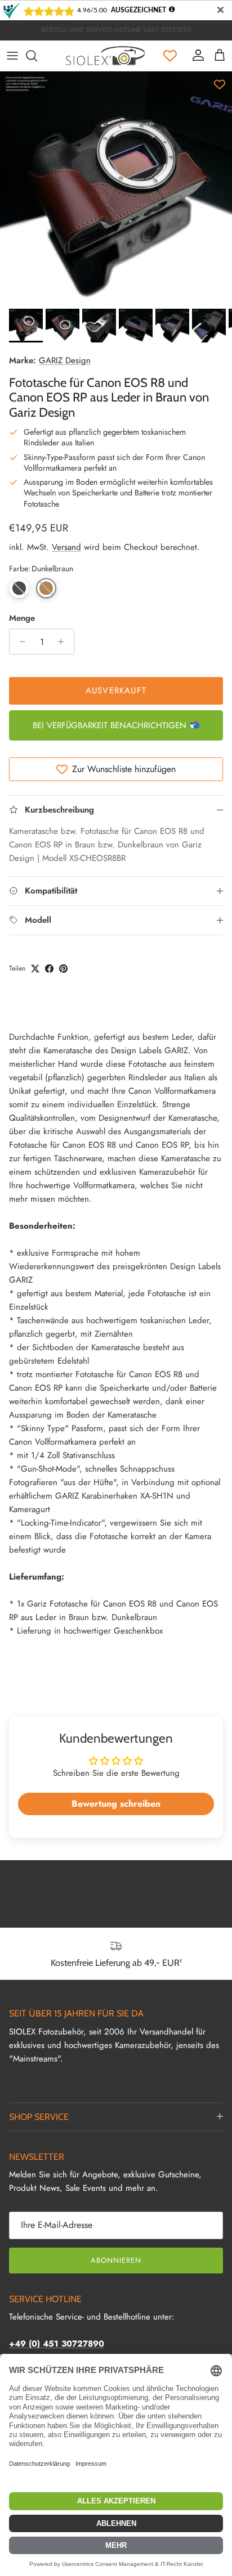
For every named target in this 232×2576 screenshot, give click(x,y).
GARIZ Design (65, 360)
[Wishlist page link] (170, 56)
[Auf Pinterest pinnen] (63, 969)
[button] (19, 588)
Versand (66, 547)
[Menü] (12, 56)
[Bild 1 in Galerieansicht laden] (116, 187)
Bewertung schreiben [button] (116, 1804)
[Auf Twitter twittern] (35, 969)
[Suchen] (37, 56)
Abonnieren (116, 2260)
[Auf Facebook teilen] (49, 969)
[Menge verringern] (19, 642)
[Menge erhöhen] (64, 642)
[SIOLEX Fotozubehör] (105, 56)
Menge (22, 618)
